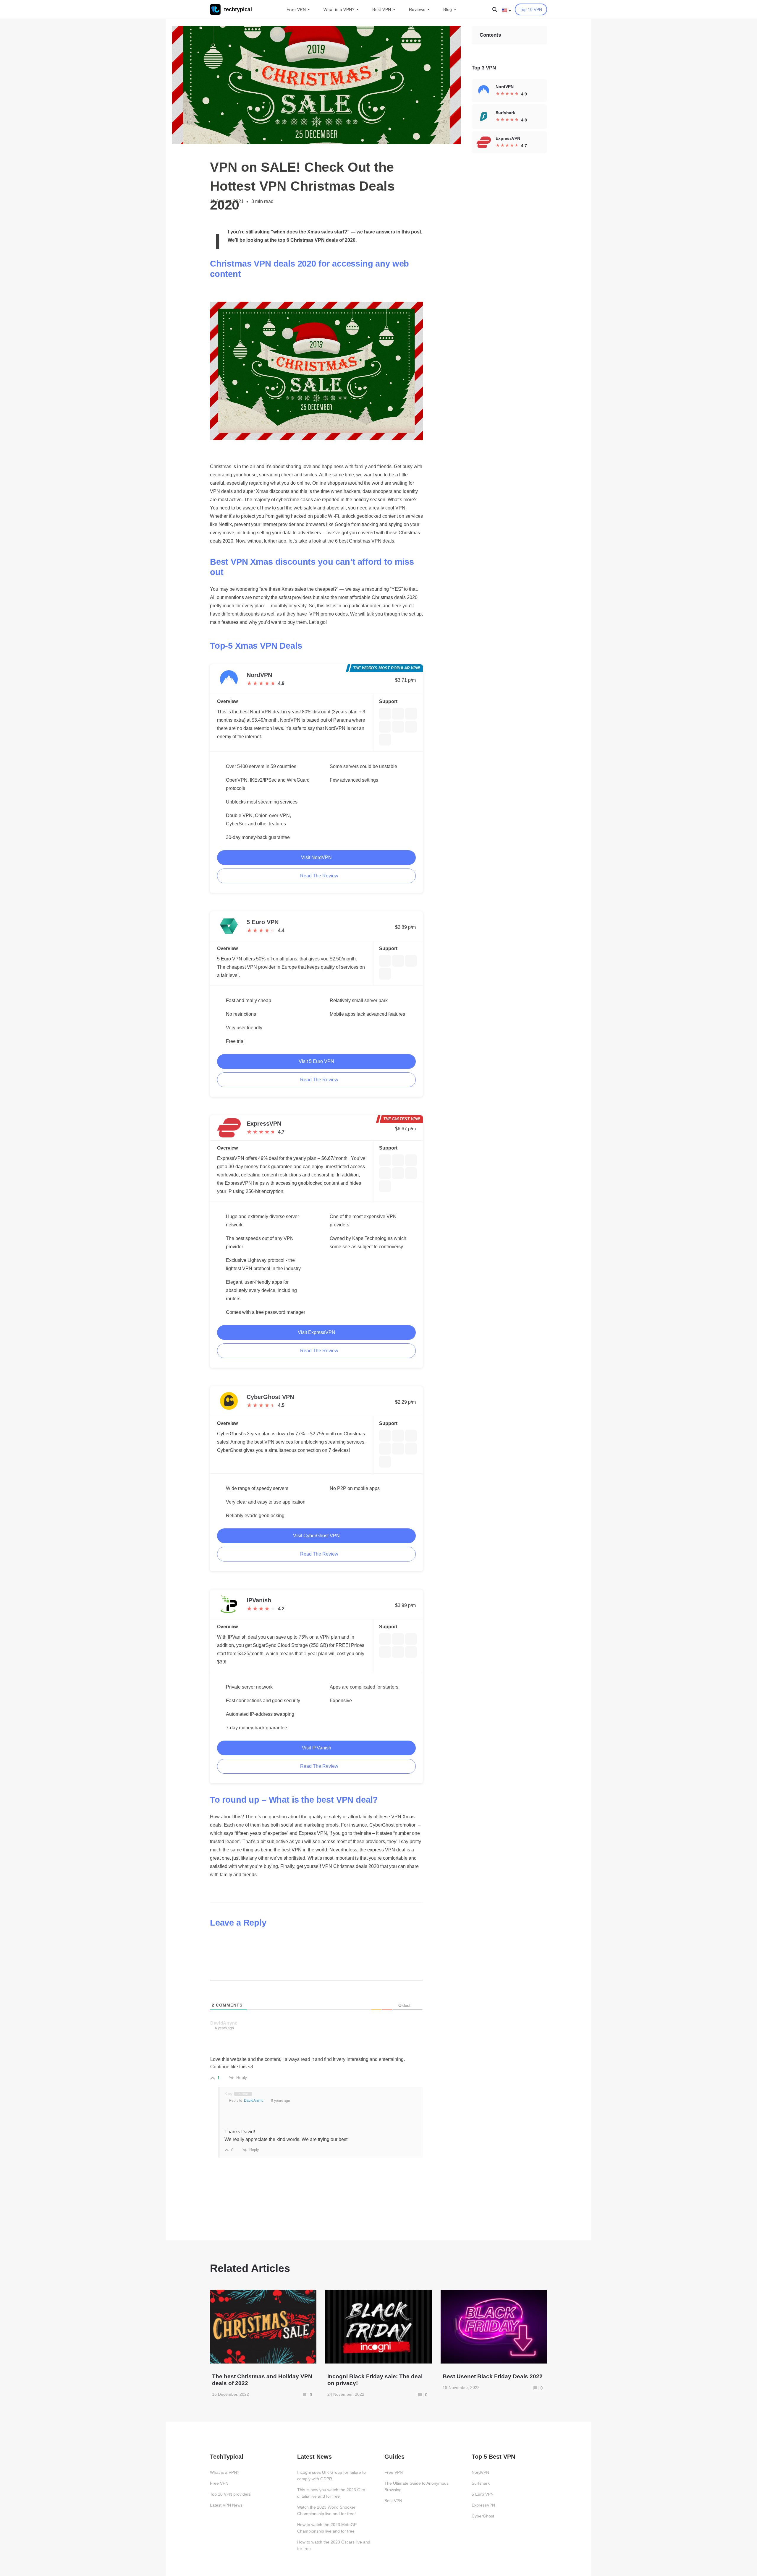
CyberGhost (483, 2516)
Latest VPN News (226, 2505)
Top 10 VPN (531, 9)
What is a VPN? (339, 9)
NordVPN (480, 2472)
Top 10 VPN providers (230, 2494)
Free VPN (296, 9)
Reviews (417, 9)
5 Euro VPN (483, 2494)
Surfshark (481, 2483)
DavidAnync (254, 2101)
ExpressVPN (483, 2505)
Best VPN (382, 9)
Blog (448, 9)
